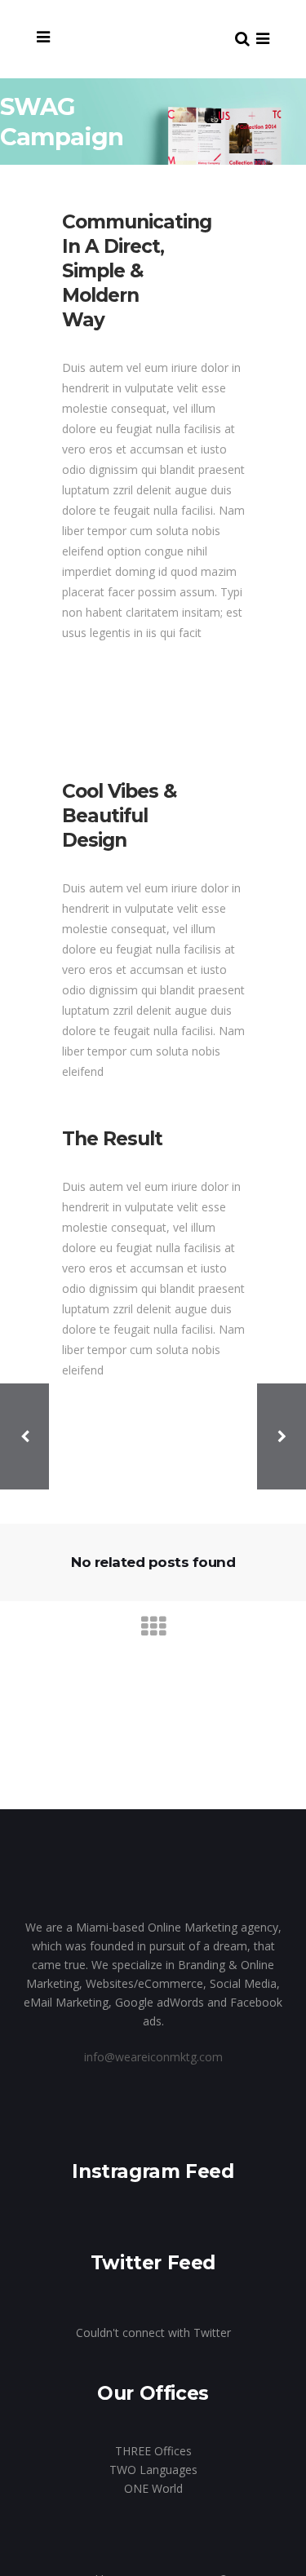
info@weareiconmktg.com (153, 2057)
